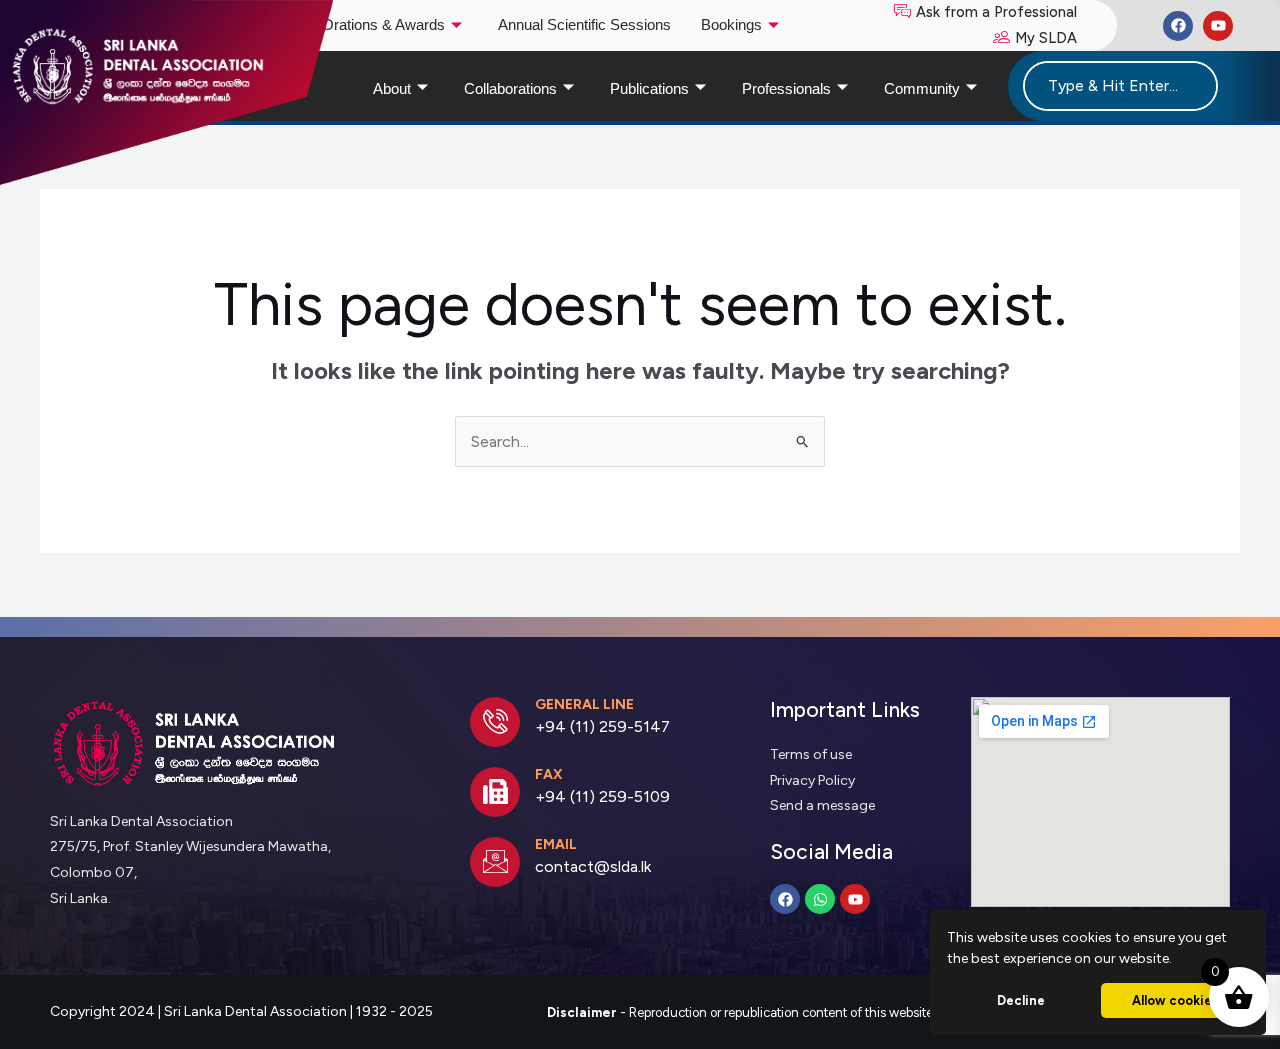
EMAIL (556, 844)
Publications (649, 88)
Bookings (731, 25)
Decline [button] (1021, 1000)
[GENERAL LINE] (495, 722)
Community (922, 88)
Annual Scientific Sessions (584, 25)
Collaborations (510, 88)
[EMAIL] (495, 862)
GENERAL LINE (584, 704)
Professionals (786, 88)
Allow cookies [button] (1175, 1000)
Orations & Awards (383, 25)
